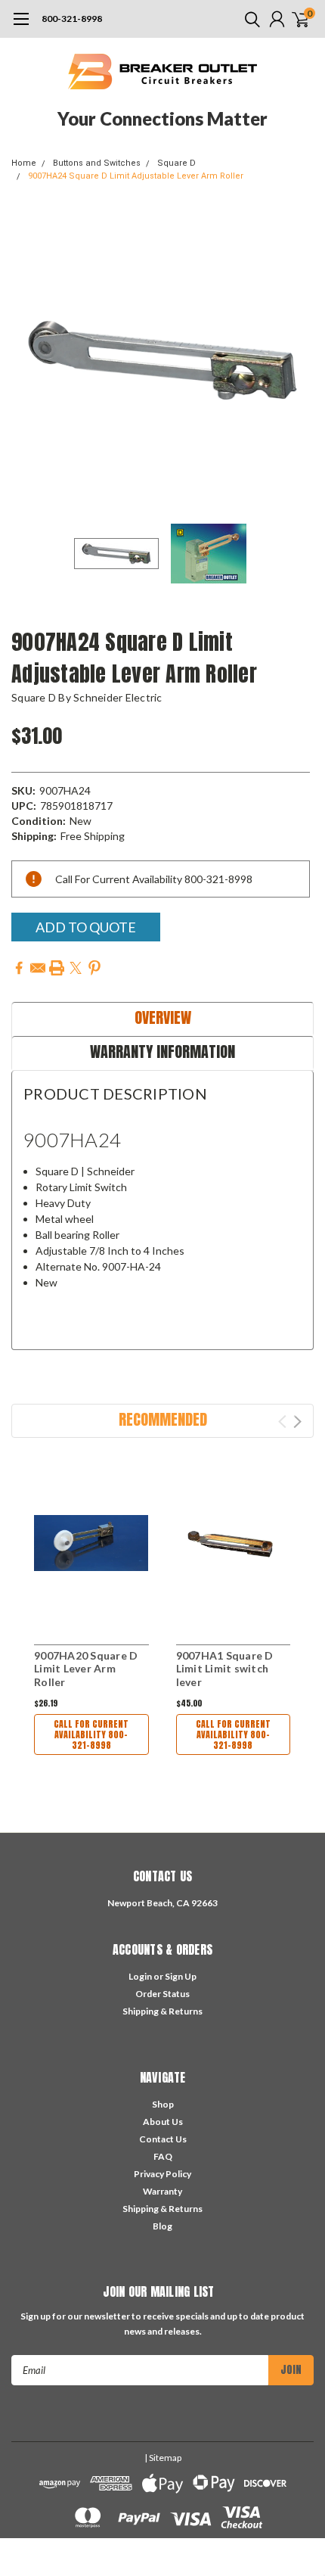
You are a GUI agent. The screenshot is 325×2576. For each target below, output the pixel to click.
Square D (176, 163)
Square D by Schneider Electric (87, 697)
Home (24, 163)
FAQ (163, 2156)
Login (140, 1976)
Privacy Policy (162, 2174)
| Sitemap (163, 2458)
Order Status (162, 1994)
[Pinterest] (94, 968)
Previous (26, 360)
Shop (163, 2104)
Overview (163, 1017)
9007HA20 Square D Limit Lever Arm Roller (86, 1669)
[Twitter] (76, 968)
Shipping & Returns (162, 2011)
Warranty (162, 2191)
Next (299, 360)
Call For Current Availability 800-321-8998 (91, 1734)
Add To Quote (86, 927)
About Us (163, 2122)
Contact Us (163, 2139)
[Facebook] (19, 968)
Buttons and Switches (97, 163)
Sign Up (181, 1976)
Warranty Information (162, 1052)
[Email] (38, 968)
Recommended (163, 1419)
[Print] (57, 968)
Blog (162, 2226)
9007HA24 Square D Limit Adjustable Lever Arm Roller (136, 176)
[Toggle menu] (21, 26)
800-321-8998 (72, 19)
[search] (249, 19)
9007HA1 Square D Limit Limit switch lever (225, 1669)
